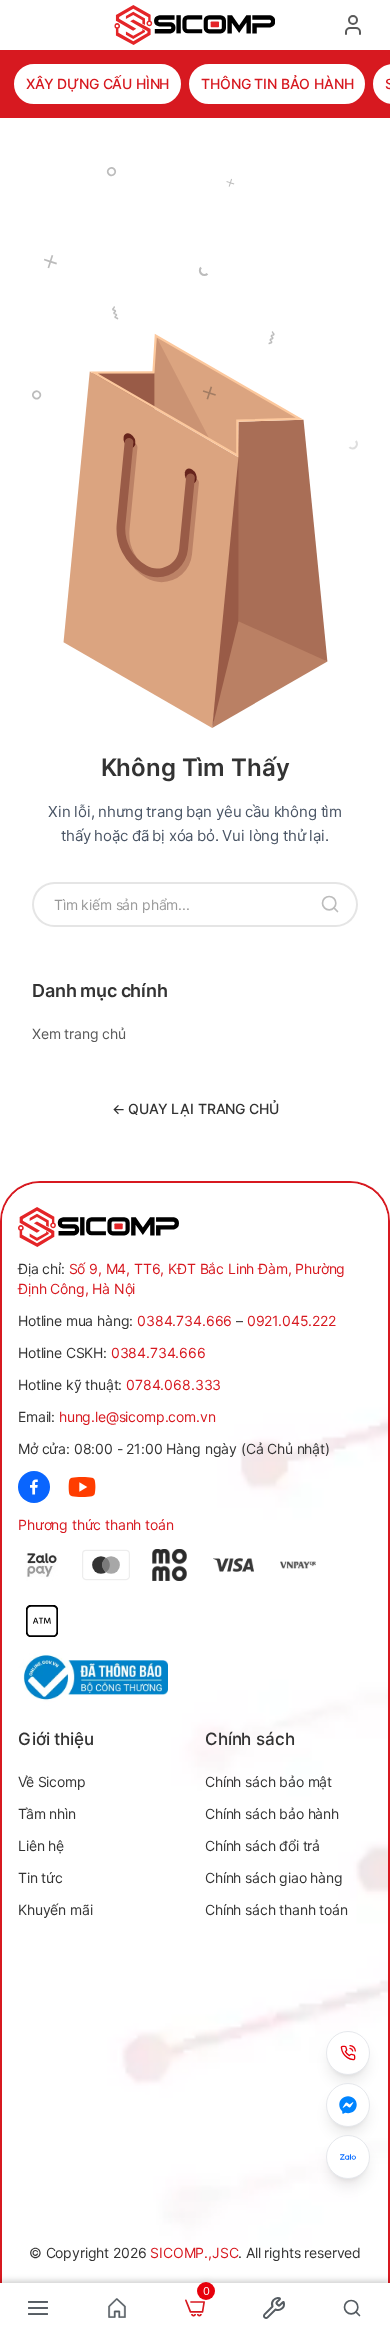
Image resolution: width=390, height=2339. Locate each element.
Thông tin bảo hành (277, 83)
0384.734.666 (184, 1320)
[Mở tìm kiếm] (352, 2308)
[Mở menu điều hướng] (38, 2308)
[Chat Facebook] (348, 2105)
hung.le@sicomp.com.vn (137, 1416)
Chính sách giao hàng (274, 1877)
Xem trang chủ (79, 1033)
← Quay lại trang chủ (195, 1108)
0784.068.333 (173, 1384)
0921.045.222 (291, 1320)
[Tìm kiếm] (330, 904)
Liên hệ (41, 1845)
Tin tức (40, 1877)
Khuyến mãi (55, 1909)
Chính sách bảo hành (272, 1813)
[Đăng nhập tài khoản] (353, 25)
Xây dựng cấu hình (97, 83)
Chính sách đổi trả (262, 1845)
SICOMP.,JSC (194, 2252)
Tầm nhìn (47, 1813)
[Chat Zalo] (348, 2157)
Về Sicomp (52, 1781)
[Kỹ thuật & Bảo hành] (348, 2053)
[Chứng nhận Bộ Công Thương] (106, 1677)
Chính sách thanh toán (276, 1909)
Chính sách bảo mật (268, 1781)
